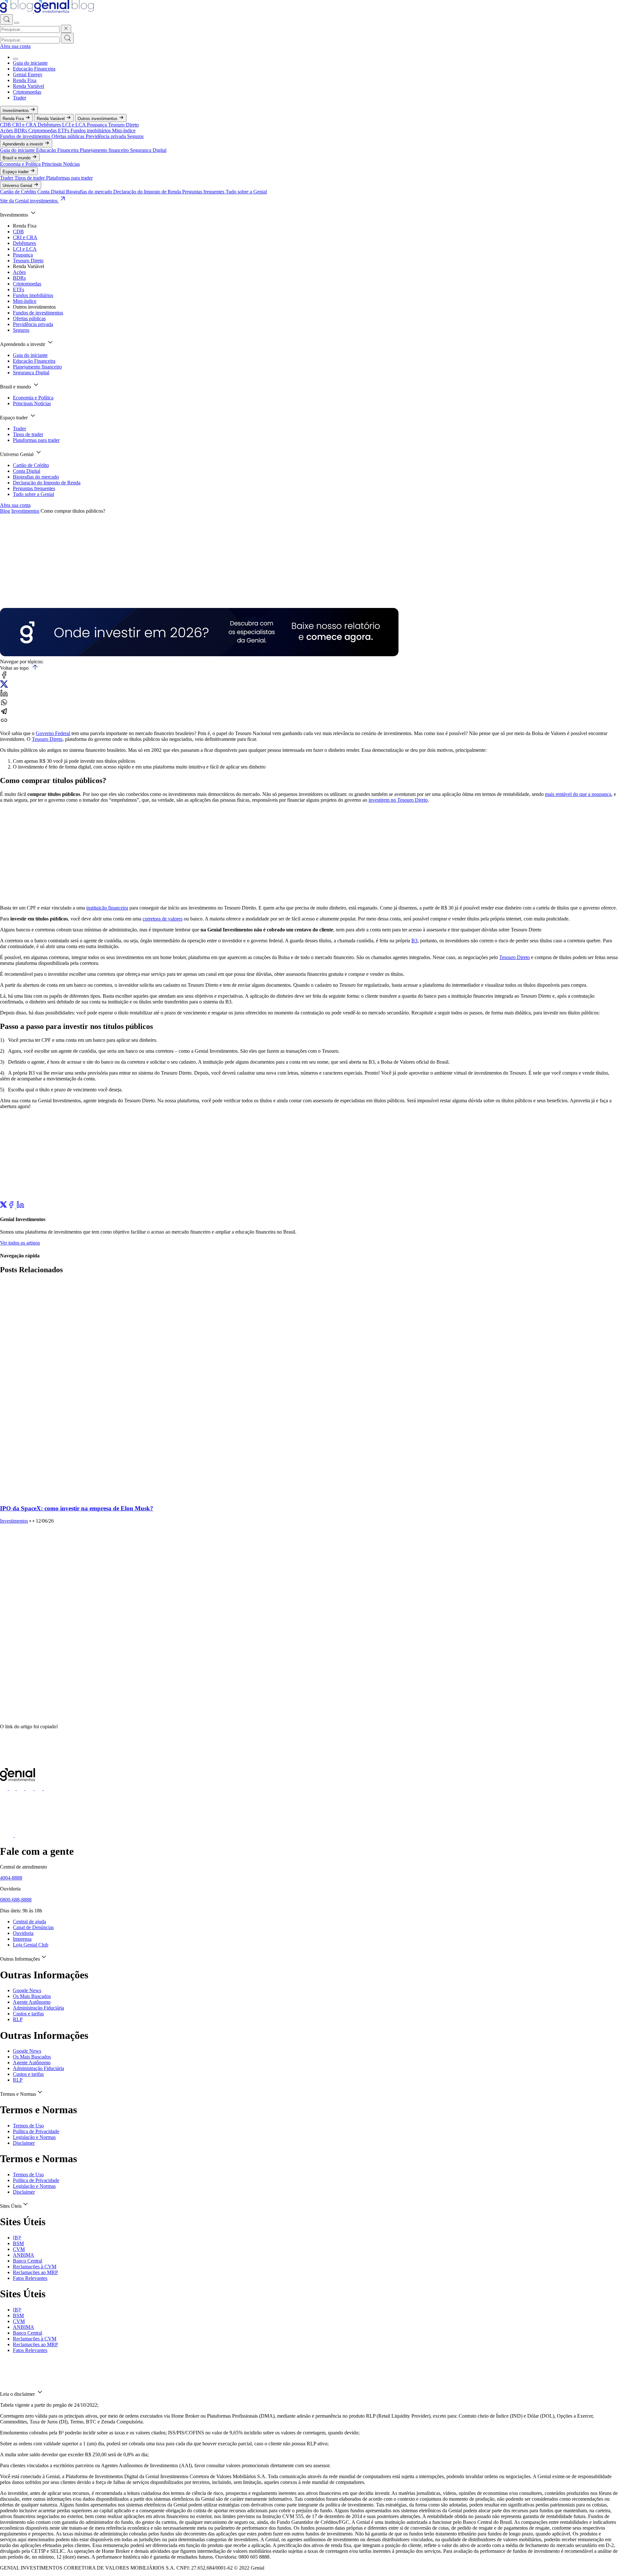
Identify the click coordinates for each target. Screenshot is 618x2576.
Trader (19, 98)
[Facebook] (12, 1207)
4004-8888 (11, 1878)
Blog (5, 511)
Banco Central (28, 2261)
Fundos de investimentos (26, 136)
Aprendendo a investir (23, 144)
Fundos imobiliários (91, 131)
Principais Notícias (61, 164)
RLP (18, 2019)
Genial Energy (28, 75)
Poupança (98, 125)
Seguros (135, 136)
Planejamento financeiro (105, 150)
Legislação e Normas (34, 2137)
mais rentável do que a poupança (578, 794)
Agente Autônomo (32, 2002)
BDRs (21, 131)
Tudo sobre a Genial (246, 192)
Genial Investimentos (14, 594)
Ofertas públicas (69, 136)
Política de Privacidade (36, 2131)
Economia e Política (21, 164)
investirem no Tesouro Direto (398, 800)
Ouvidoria (23, 1933)
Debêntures (50, 125)
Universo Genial (18, 186)
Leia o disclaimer (18, 2394)
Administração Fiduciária (38, 2008)
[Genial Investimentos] (47, 11)
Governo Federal (53, 733)
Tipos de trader (30, 178)
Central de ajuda (29, 1922)
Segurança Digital (148, 150)
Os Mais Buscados (32, 1996)
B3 (414, 941)
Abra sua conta (15, 46)
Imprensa (22, 1939)
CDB (6, 125)
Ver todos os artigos (20, 1243)
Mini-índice (124, 131)
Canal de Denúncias (33, 1927)
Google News (27, 1990)
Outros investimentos (98, 119)
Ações (7, 131)
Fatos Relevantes (30, 2278)
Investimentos (16, 111)
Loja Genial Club (31, 1945)
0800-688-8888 (16, 1900)
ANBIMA (23, 2255)
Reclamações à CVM (35, 2267)
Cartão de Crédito (19, 192)
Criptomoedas (27, 92)
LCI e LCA (75, 125)
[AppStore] (7, 1835)
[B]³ (17, 2238)
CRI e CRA (25, 125)
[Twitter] (4, 1207)
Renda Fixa (25, 80)
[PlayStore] (22, 1835)
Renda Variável (28, 86)
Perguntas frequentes (204, 192)
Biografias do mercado (90, 192)
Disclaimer (24, 2143)
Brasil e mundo (17, 158)
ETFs (64, 131)
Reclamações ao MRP (35, 2272)
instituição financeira (107, 908)
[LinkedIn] (20, 1207)
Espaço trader (16, 172)
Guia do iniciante (30, 63)
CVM (19, 2249)
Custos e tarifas (28, 2014)
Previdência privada (106, 136)
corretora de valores (163, 919)
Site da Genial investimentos (29, 201)
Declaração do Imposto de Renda (148, 192)
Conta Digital (52, 192)
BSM (18, 2243)
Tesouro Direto (123, 125)
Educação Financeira (34, 69)
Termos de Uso (28, 2126)
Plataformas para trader (69, 178)
